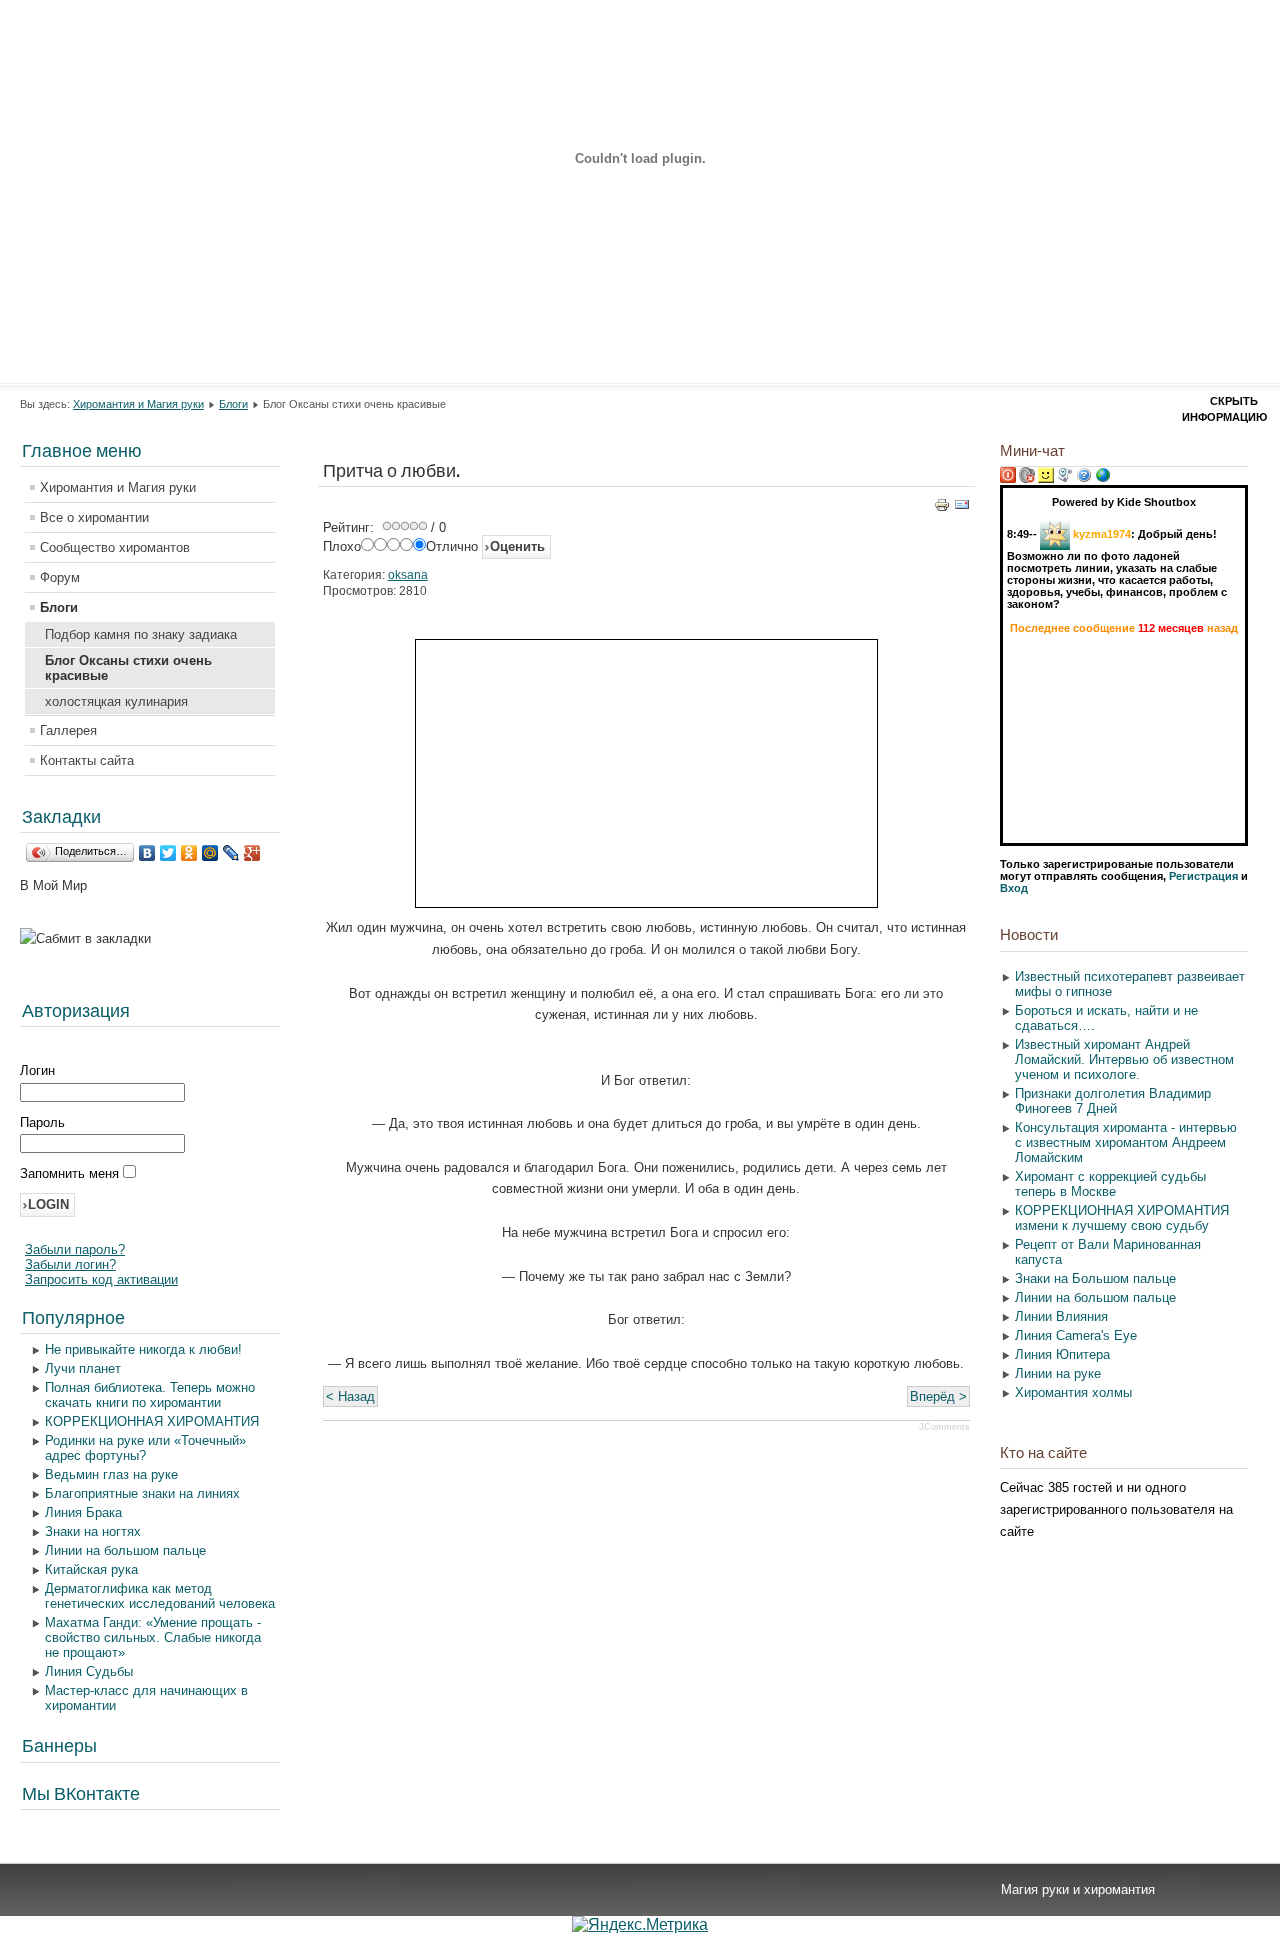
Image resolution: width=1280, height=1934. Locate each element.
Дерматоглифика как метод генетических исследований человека (160, 1596)
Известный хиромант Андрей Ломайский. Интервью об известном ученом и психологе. (1124, 1059)
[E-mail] (962, 508)
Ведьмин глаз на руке (111, 1474)
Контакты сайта (87, 760)
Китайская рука (91, 1569)
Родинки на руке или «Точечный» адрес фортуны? (145, 1448)
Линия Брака (83, 1512)
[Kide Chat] (1103, 479)
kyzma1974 (1102, 534)
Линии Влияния (1061, 1316)
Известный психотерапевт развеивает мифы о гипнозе (1130, 984)
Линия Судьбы (89, 1671)
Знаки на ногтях (93, 1531)
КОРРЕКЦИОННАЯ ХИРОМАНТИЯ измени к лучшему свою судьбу (1122, 1218)
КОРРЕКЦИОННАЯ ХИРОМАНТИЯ (152, 1421)
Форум (60, 577)
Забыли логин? (70, 1264)
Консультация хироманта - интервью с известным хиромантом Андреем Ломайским (1126, 1142)
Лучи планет (83, 1368)
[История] (1065, 479)
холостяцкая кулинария (116, 701)
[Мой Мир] (210, 853)
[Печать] (942, 508)
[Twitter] (168, 853)
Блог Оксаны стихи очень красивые (128, 668)
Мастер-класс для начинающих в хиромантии (146, 1698)
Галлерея (68, 730)
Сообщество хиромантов (115, 547)
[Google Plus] (252, 853)
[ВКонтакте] (147, 853)
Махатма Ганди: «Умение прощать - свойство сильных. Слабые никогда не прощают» (153, 1637)
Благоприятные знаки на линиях (142, 1493)
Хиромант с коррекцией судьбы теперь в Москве (1110, 1184)
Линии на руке (1058, 1373)
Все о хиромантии (94, 517)
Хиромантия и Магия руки (138, 404)
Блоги (233, 404)
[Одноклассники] (189, 853)
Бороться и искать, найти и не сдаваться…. (1106, 1018)
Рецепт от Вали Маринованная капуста (1108, 1252)
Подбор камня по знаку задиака (141, 634)
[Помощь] (1084, 479)
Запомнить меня (71, 1173)
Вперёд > (938, 1396)
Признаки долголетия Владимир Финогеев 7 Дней (1113, 1101)
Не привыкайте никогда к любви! (143, 1349)
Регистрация (1203, 876)
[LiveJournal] (231, 853)
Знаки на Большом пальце (1095, 1278)
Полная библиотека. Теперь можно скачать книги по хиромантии (150, 1395)
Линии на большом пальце (125, 1550)
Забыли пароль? (75, 1249)
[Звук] (1027, 479)
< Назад (350, 1396)
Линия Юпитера (1062, 1354)
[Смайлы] (1046, 479)
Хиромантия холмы (1073, 1392)
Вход (1014, 888)
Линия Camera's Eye (1076, 1335)
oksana (408, 575)
